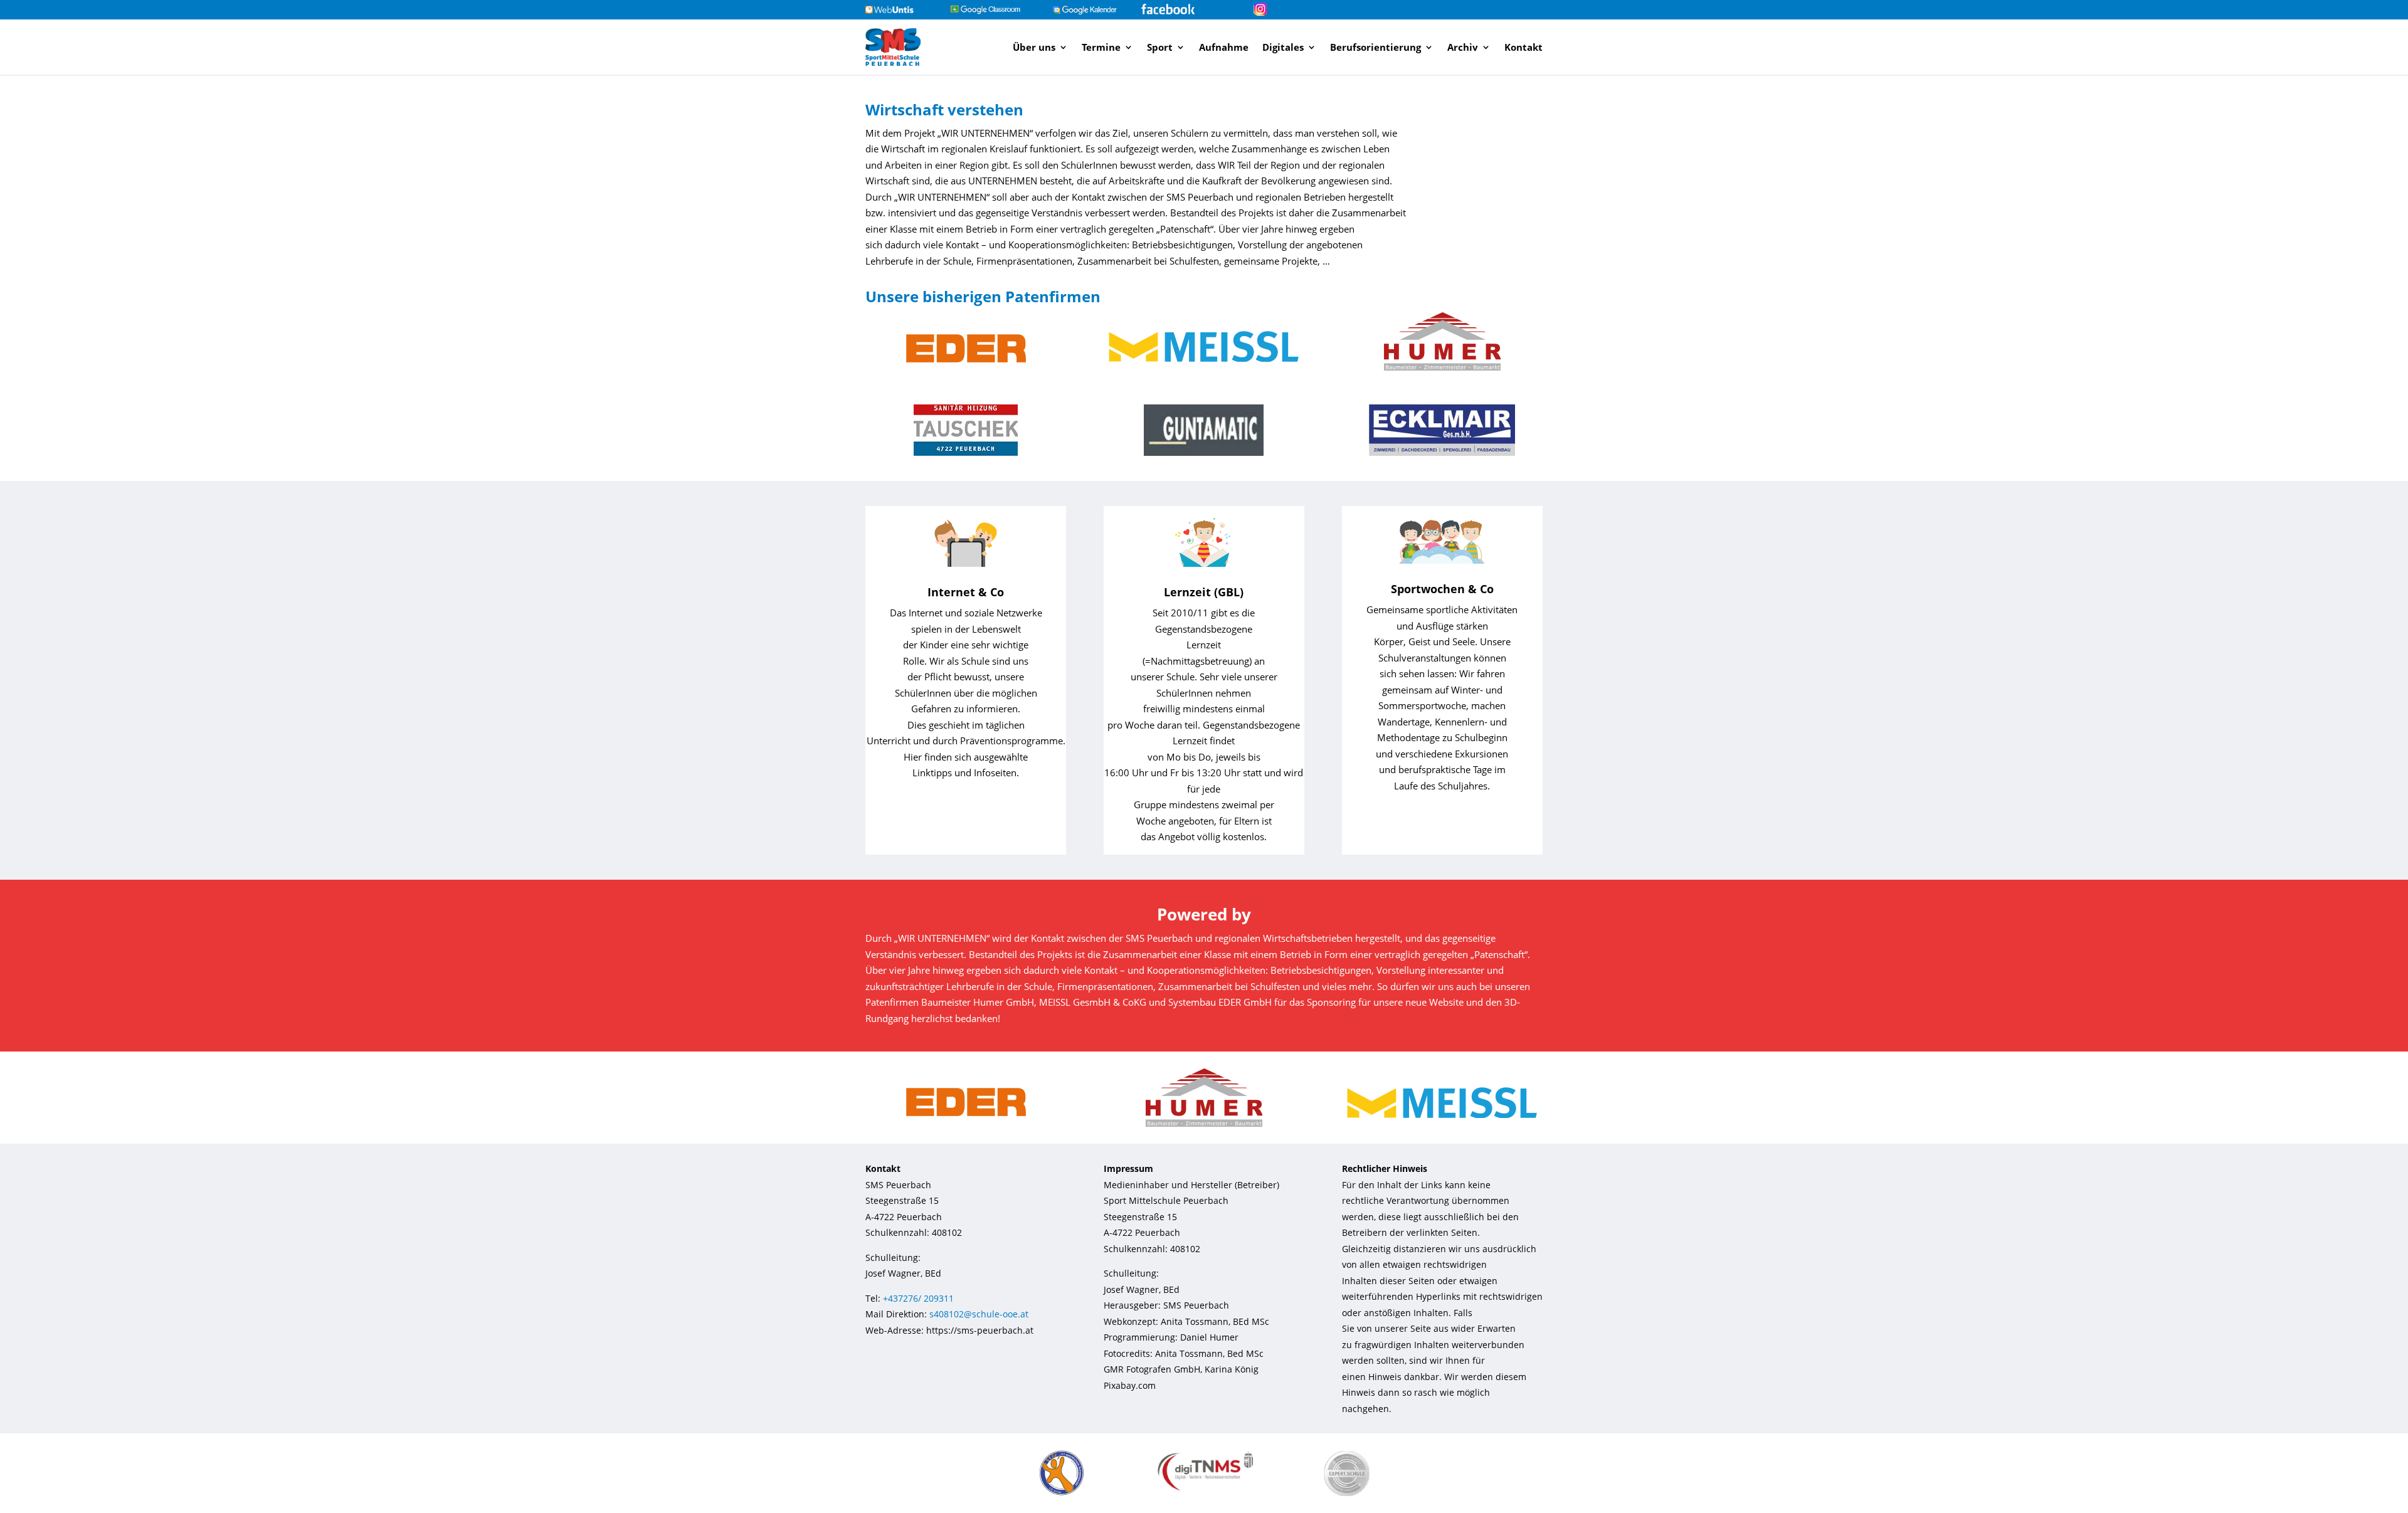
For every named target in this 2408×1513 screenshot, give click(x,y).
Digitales (1283, 47)
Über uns (1034, 47)
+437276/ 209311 (918, 1298)
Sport (1160, 47)
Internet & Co (966, 592)
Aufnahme (1224, 47)
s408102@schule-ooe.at (979, 1314)
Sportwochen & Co (1442, 589)
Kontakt (1523, 47)
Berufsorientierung (1376, 47)
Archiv (1463, 47)
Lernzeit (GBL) (1204, 592)
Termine (1101, 47)
